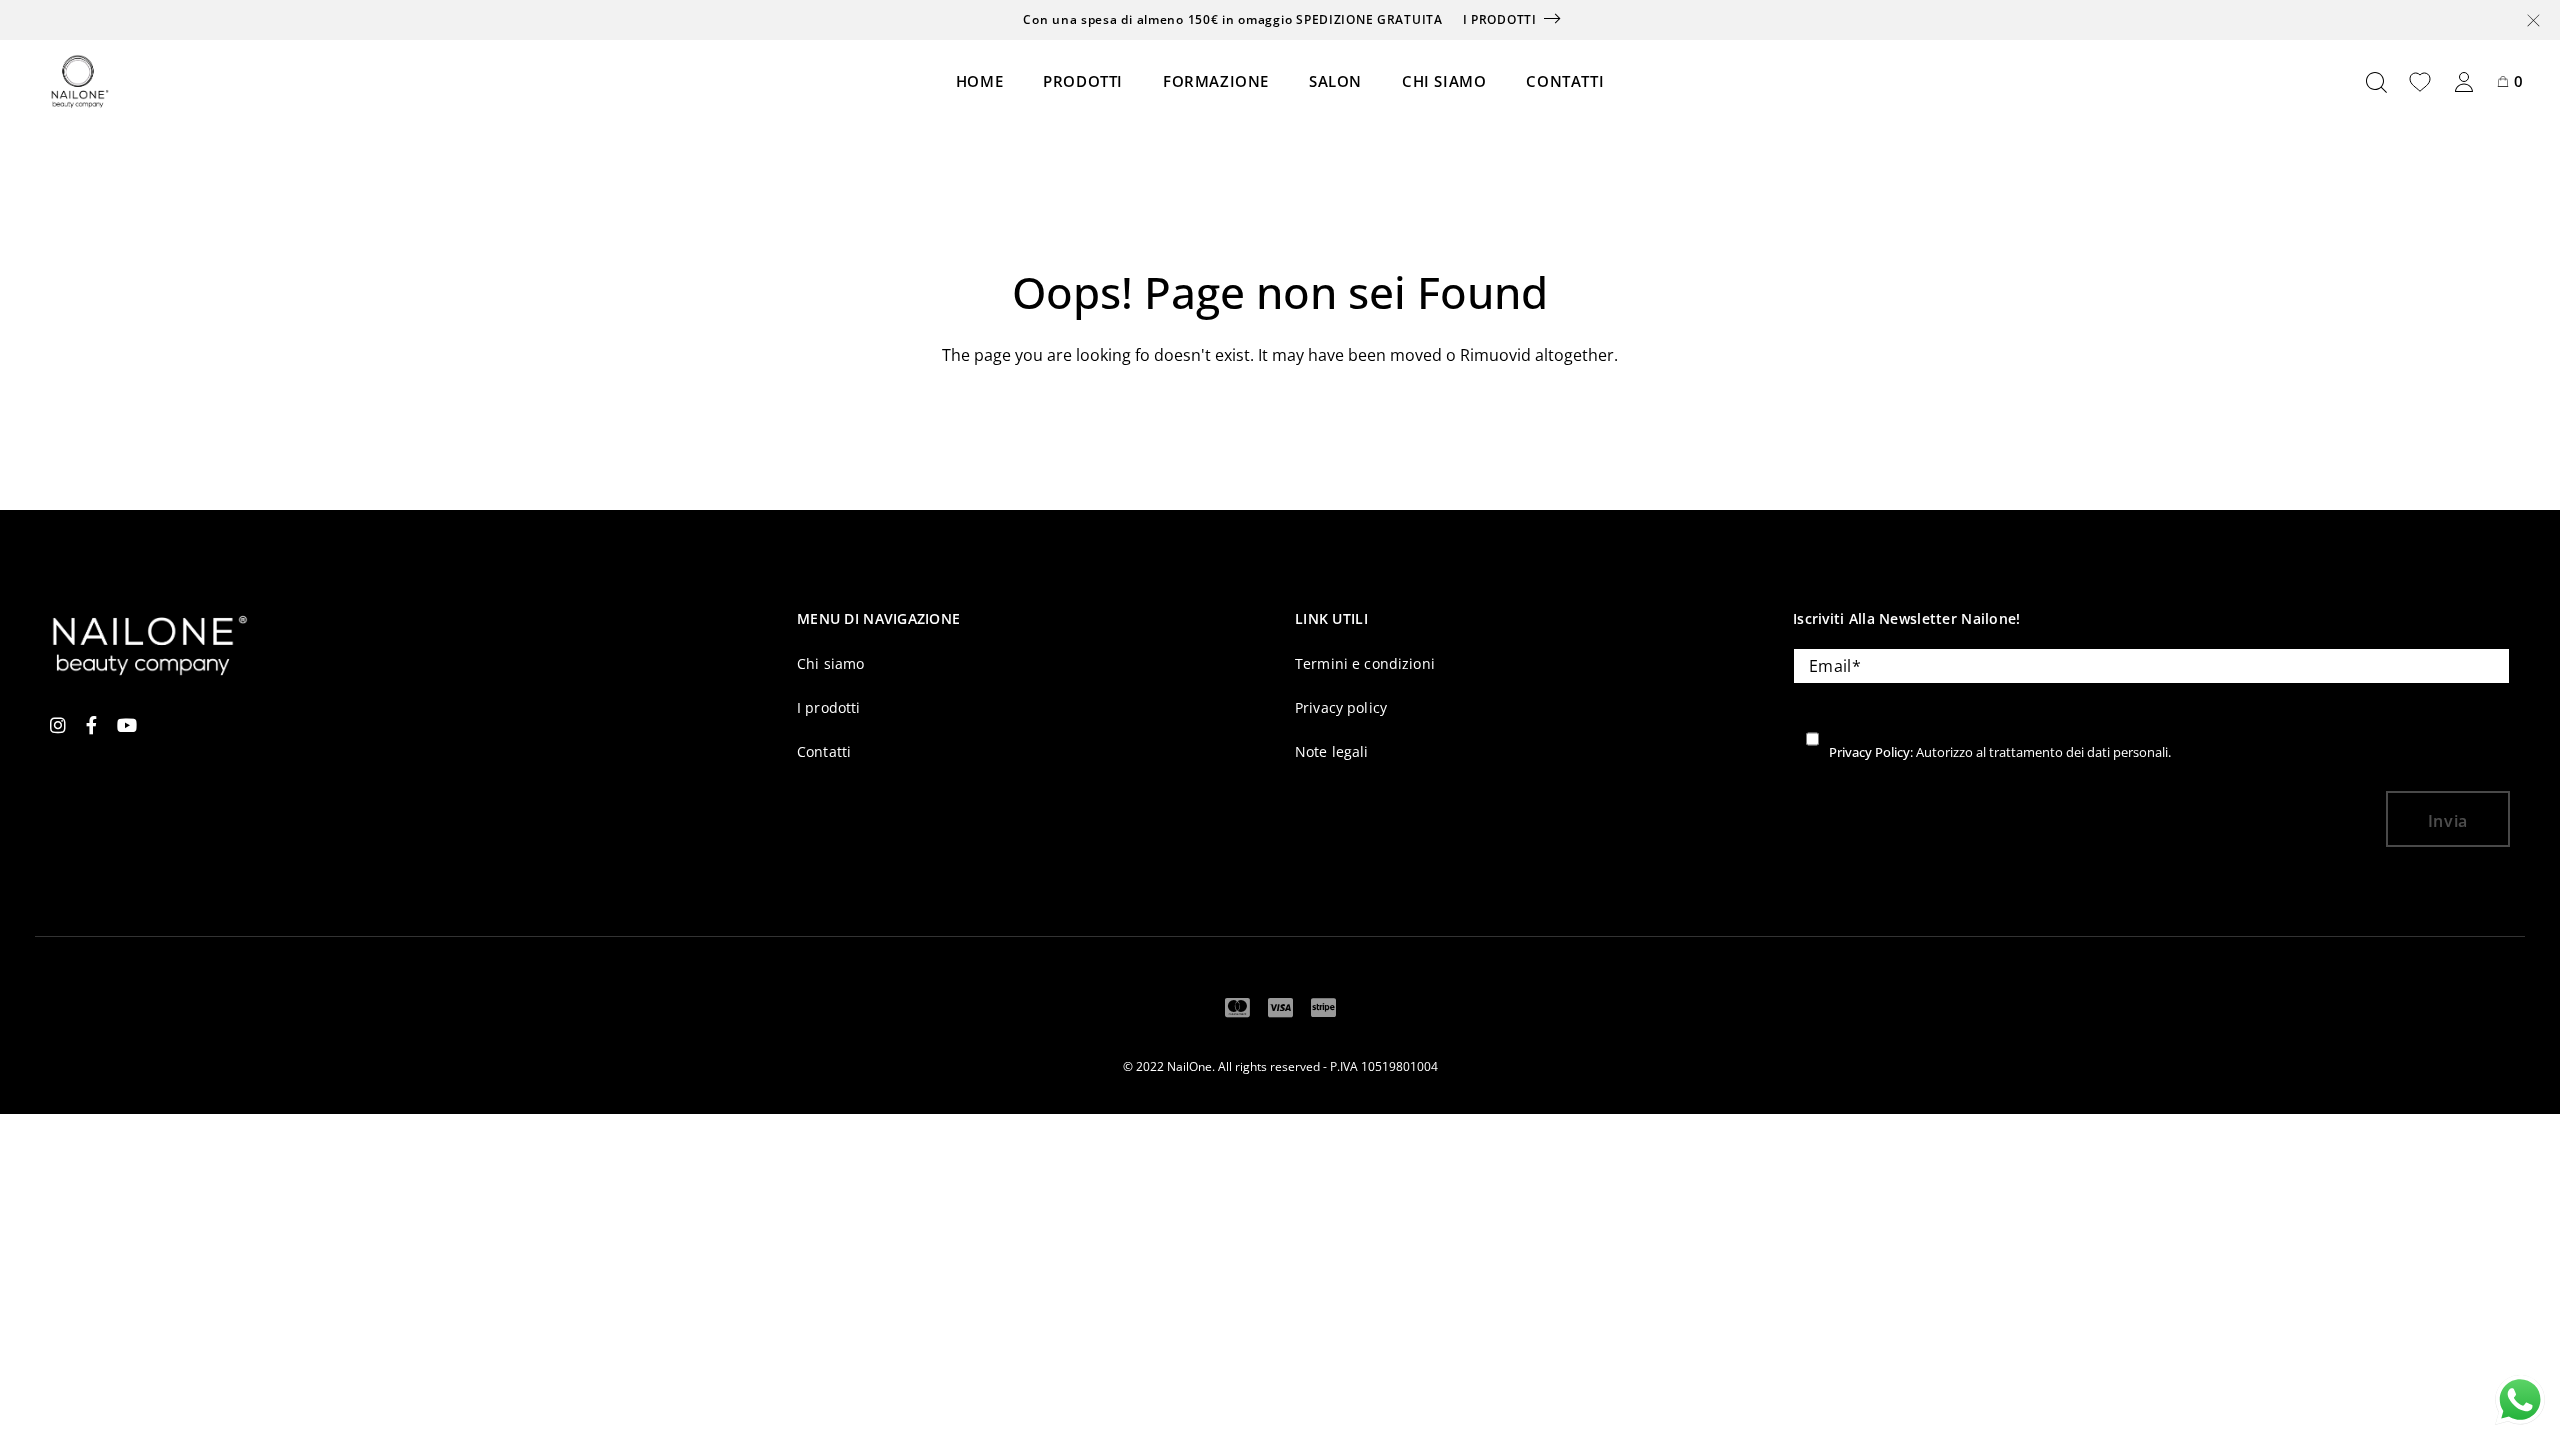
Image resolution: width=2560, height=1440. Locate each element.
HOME (979, 81)
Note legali (1332, 751)
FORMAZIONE (1216, 81)
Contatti (824, 751)
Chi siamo (830, 663)
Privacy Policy (1869, 752)
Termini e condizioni (1365, 663)
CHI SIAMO (1444, 81)
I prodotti (1500, 19)
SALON (1335, 81)
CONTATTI (1565, 81)
